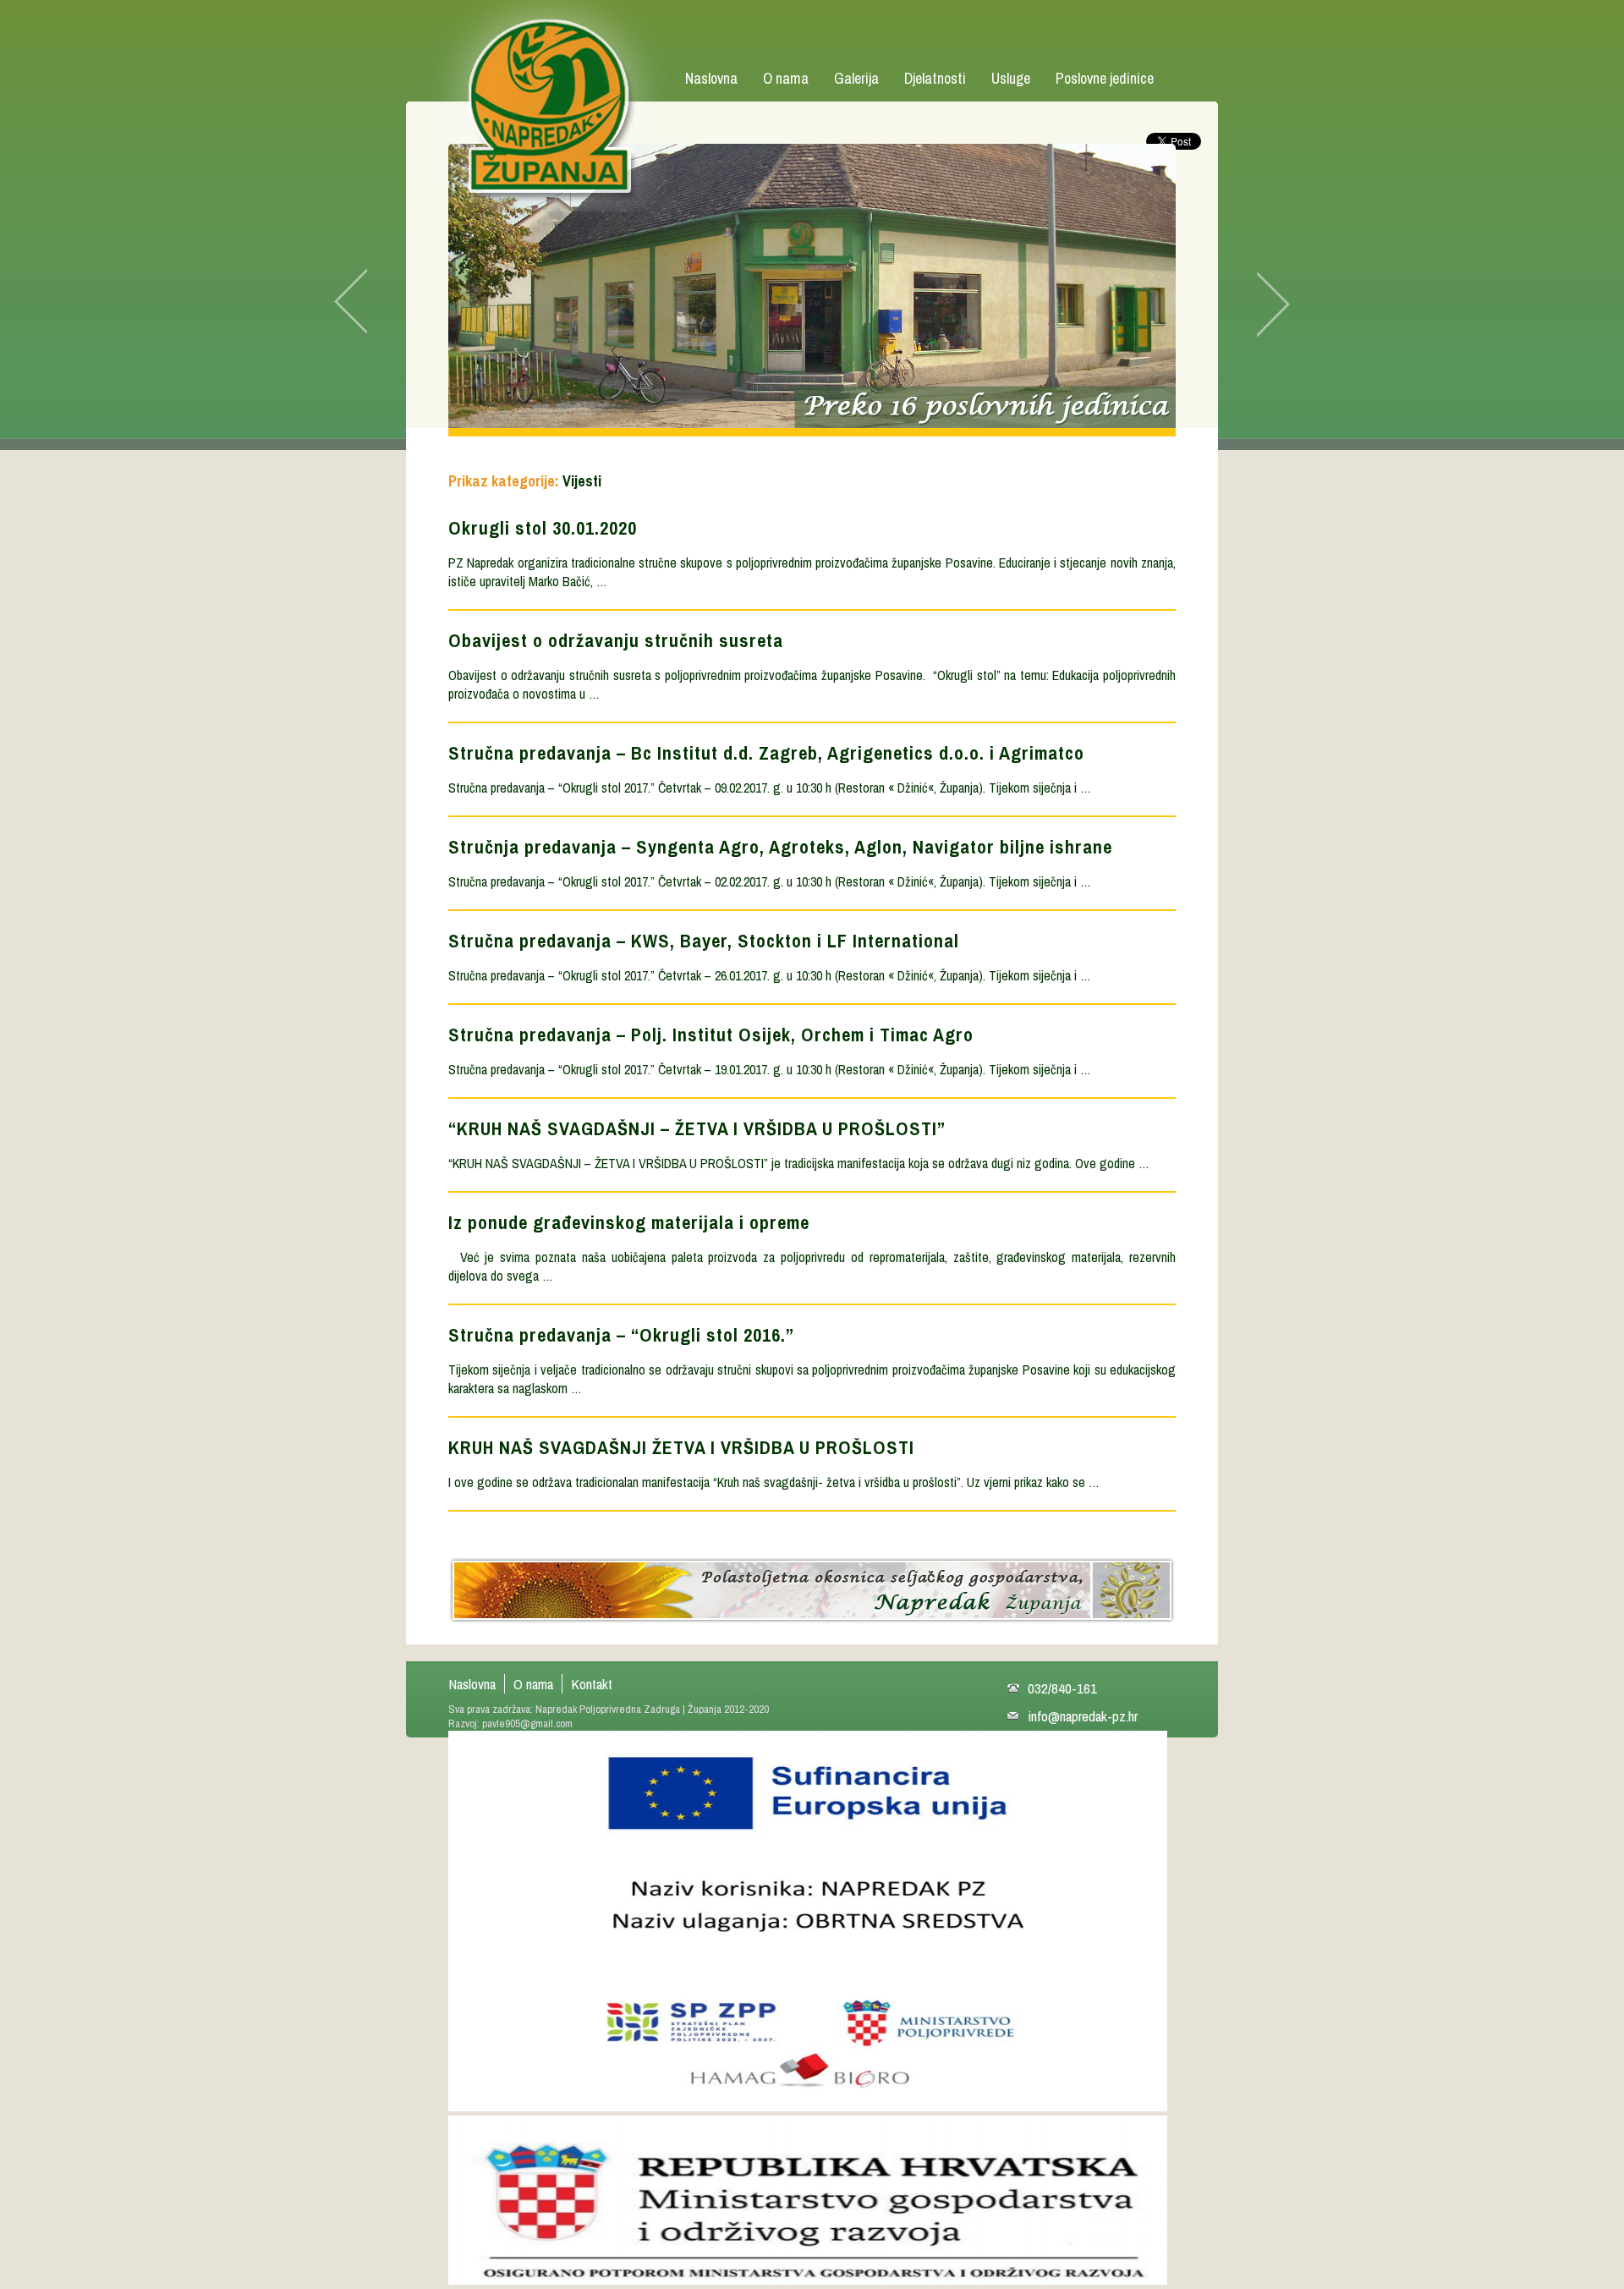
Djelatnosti (935, 78)
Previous (368, 303)
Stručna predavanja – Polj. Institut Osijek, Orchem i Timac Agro (711, 1035)
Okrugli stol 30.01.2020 (543, 528)
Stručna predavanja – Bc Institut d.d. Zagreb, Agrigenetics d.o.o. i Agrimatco (766, 753)
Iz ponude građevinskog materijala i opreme (629, 1222)
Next (1256, 303)
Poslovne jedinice (1105, 78)
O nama (786, 78)
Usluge (1011, 78)
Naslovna (711, 78)
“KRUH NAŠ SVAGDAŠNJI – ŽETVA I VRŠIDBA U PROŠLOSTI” (697, 1128)
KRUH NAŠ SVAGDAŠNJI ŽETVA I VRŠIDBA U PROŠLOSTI (681, 1447)
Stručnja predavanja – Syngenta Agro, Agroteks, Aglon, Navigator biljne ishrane (780, 847)
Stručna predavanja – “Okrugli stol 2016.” (621, 1335)
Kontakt (592, 1684)
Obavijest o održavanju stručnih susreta (616, 640)
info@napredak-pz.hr (1083, 1716)
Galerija (856, 78)
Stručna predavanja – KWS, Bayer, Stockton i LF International (704, 941)
